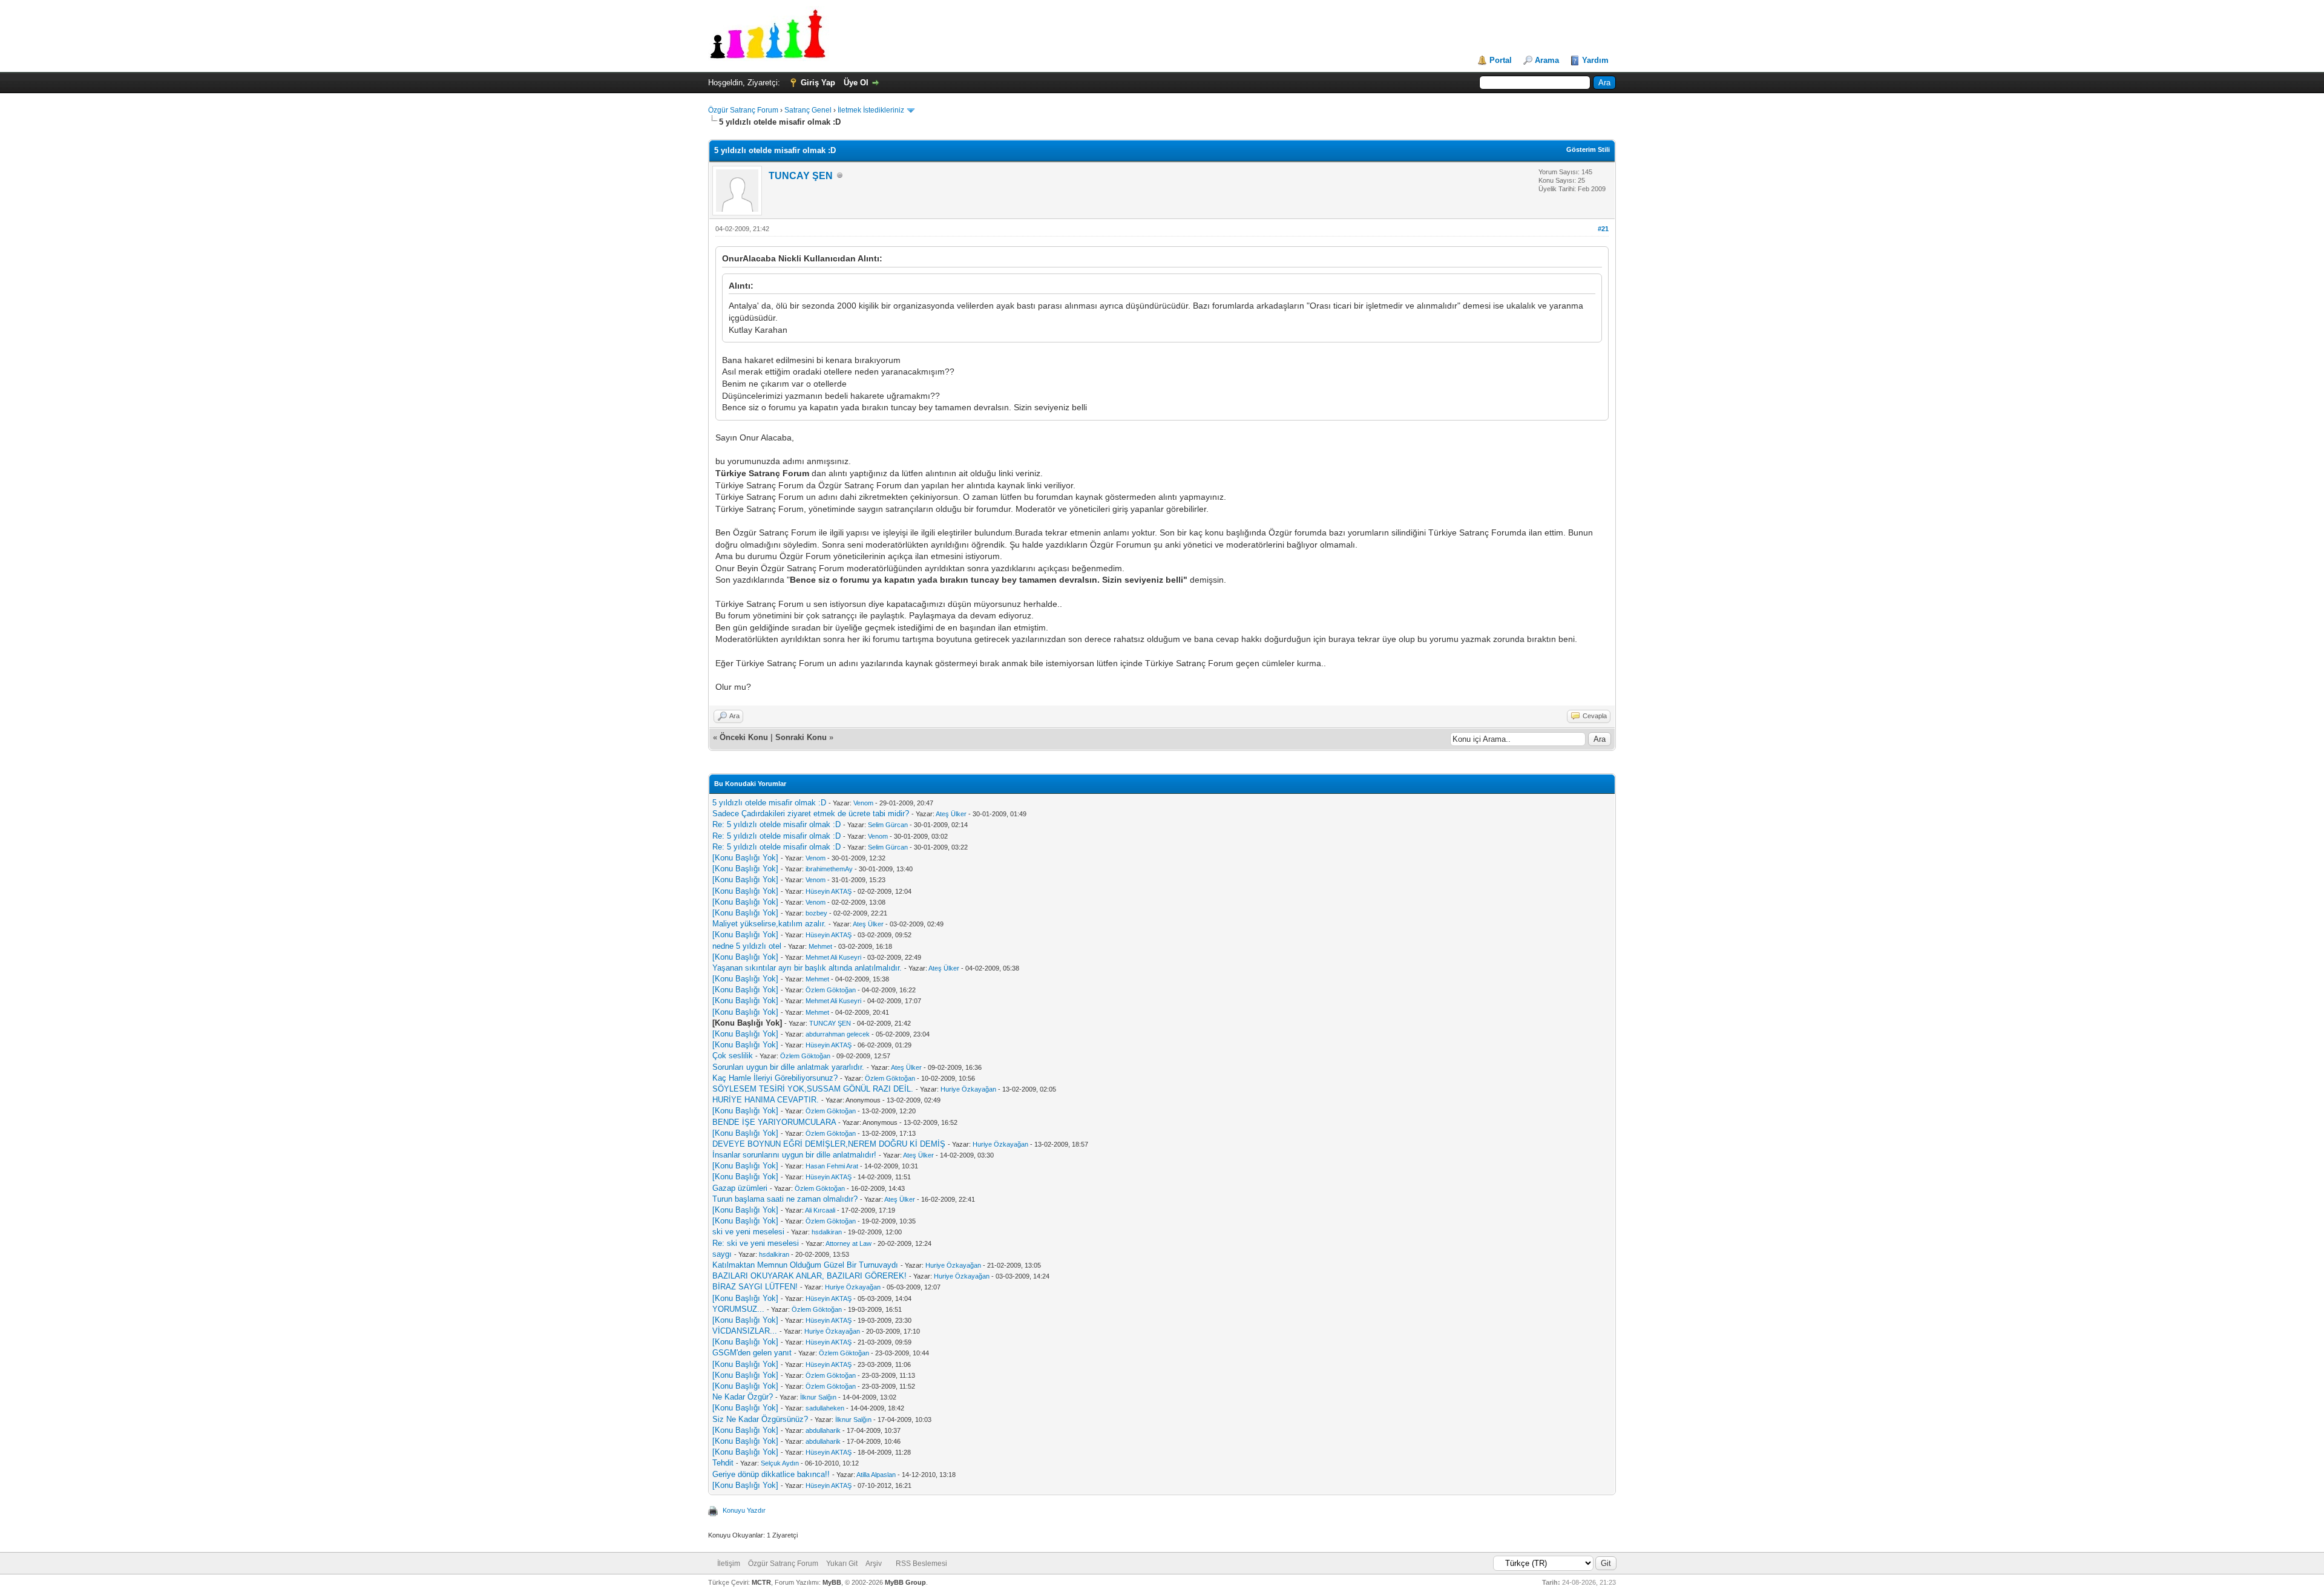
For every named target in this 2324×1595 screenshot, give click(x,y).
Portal (1501, 60)
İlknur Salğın (818, 1397)
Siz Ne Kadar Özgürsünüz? (760, 1419)
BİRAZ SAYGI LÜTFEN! (755, 1287)
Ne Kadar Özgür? (743, 1397)
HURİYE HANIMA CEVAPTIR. (766, 1100)
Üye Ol (856, 83)
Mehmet (820, 946)
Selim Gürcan (888, 825)
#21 (1603, 229)
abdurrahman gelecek (838, 1034)
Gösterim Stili (1588, 149)
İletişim (729, 1564)
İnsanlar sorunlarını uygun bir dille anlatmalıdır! (794, 1155)
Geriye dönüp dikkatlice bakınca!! (771, 1474)
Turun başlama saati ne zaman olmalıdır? (785, 1199)
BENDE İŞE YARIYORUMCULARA (774, 1122)
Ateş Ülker (951, 814)
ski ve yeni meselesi (748, 1232)
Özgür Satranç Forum (743, 110)
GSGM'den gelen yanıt (752, 1353)
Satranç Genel (808, 110)
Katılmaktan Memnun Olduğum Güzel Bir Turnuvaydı (805, 1265)
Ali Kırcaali (820, 1210)
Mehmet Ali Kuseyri (833, 957)
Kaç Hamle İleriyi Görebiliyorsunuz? (775, 1078)
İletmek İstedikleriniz (871, 110)
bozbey (816, 913)
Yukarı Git (842, 1564)
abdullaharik (823, 1430)
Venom (863, 803)
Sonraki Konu (801, 737)
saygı (722, 1254)
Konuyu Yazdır (744, 1510)
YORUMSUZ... (738, 1309)
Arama (1547, 60)
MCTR (761, 1582)
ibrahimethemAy (829, 869)
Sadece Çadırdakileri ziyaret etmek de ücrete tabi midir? (811, 814)
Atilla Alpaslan (876, 1475)
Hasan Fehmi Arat (832, 1166)
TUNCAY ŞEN (801, 176)
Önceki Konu (744, 737)
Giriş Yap (818, 83)
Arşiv (874, 1564)
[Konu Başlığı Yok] (745, 858)
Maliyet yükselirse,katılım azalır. (769, 924)
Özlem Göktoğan (831, 990)
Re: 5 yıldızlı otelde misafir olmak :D (776, 824)
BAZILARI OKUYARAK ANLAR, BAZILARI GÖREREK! (809, 1276)
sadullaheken (825, 1408)
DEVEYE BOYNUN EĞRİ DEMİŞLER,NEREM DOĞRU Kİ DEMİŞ (829, 1144)
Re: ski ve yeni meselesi (756, 1243)
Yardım (1595, 60)
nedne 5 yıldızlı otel (747, 946)
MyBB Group (905, 1582)
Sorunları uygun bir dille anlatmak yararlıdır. (788, 1067)
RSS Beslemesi (921, 1564)
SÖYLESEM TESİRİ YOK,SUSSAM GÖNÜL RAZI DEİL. (813, 1089)
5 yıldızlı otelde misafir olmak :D (769, 803)
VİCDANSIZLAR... (745, 1331)
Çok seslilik (733, 1056)
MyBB (832, 1582)
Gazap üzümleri (740, 1188)
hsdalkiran (827, 1232)
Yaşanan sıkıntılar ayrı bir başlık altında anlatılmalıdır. (807, 968)
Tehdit (723, 1463)
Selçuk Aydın (780, 1463)
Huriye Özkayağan (968, 1089)
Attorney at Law (849, 1243)
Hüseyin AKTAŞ (829, 891)
